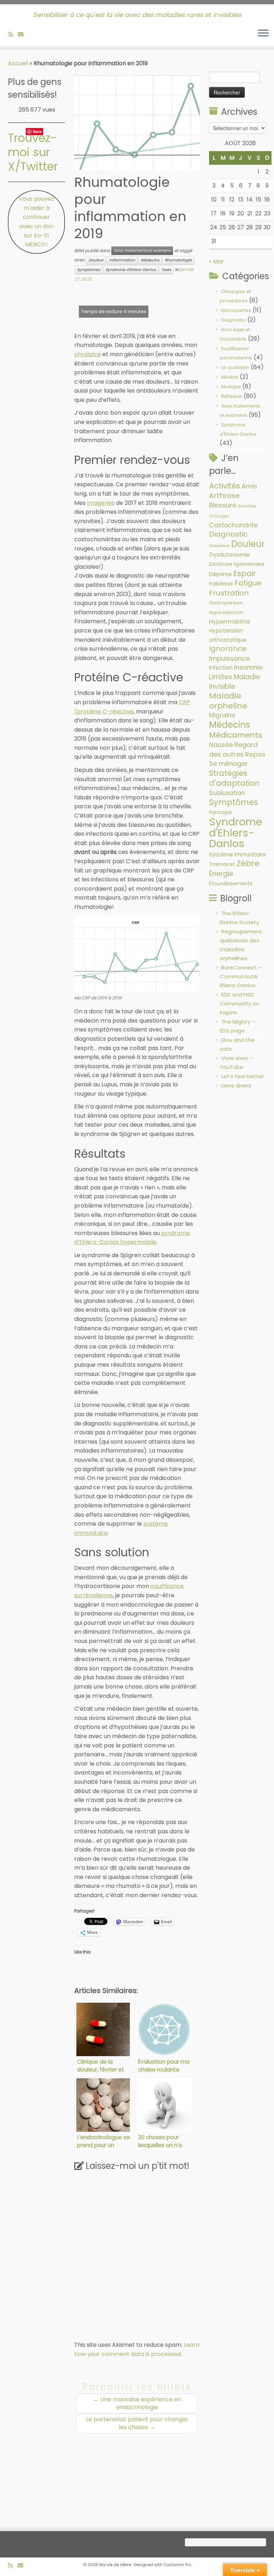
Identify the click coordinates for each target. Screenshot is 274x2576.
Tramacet (222, 864)
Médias (230, 377)
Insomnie (248, 667)
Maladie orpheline (228, 701)
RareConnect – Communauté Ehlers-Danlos (241, 976)
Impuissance (229, 658)
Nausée (221, 745)
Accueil (18, 63)
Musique (231, 387)
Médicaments (236, 735)
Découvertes (236, 310)
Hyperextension (226, 612)
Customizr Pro (177, 2565)
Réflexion (232, 396)
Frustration (229, 593)
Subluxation (227, 793)
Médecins (150, 260)
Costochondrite (234, 525)
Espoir (245, 573)
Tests (166, 270)
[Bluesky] (31, 34)
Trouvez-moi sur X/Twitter (33, 152)
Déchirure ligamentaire (237, 564)
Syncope (220, 812)
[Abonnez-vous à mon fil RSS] (13, 34)
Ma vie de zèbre (115, 2565)
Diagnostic (234, 320)
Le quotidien (235, 367)
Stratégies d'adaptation (234, 778)
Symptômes (88, 270)
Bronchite (247, 506)
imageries (101, 503)
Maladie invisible (235, 682)
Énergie (221, 874)
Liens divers (236, 1085)
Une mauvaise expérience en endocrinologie (137, 2403)
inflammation (122, 260)
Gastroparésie (226, 603)
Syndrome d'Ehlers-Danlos (131, 270)
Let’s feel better (243, 1076)
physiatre (88, 354)
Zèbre (248, 863)
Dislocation (219, 546)
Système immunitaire (238, 854)
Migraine (222, 715)
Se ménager (228, 764)
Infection (221, 668)
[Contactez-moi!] (23, 34)
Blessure (223, 505)
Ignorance (228, 649)
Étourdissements (231, 884)
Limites (221, 677)
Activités (225, 486)
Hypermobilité (230, 622)
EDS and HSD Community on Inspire (240, 1003)
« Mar (217, 262)
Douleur (96, 260)
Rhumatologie (178, 260)
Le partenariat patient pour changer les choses (137, 2423)
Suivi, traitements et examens (142, 250)
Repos (255, 754)
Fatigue (248, 583)
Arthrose (224, 496)
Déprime (220, 574)
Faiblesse (221, 584)
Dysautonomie (229, 555)
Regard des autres (233, 749)
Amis (249, 486)
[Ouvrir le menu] (263, 34)
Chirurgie (219, 516)
